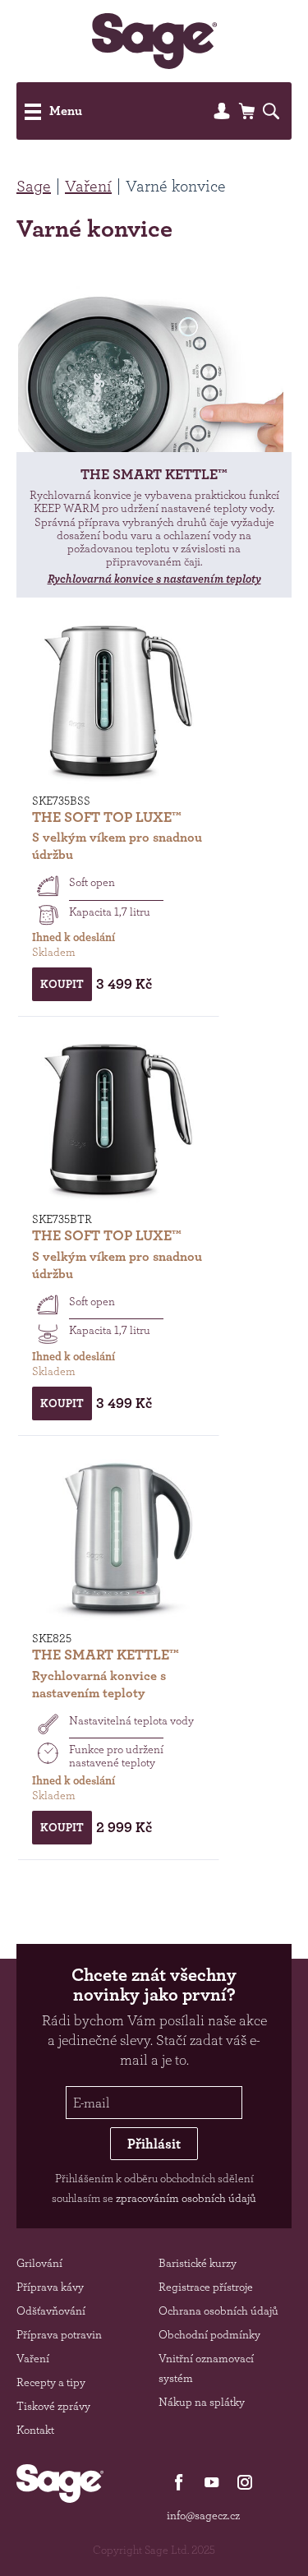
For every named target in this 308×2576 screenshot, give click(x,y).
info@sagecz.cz (203, 2515)
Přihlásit (154, 2144)
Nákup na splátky (202, 2402)
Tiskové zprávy (53, 2406)
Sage (34, 186)
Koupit (62, 984)
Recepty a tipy (51, 2382)
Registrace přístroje (206, 2287)
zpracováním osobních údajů (186, 2198)
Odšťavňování (51, 2311)
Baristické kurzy (198, 2263)
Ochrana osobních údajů (218, 2311)
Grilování (39, 2263)
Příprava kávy (50, 2287)
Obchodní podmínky (209, 2334)
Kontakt (35, 2430)
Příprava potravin (59, 2334)
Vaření (88, 186)
